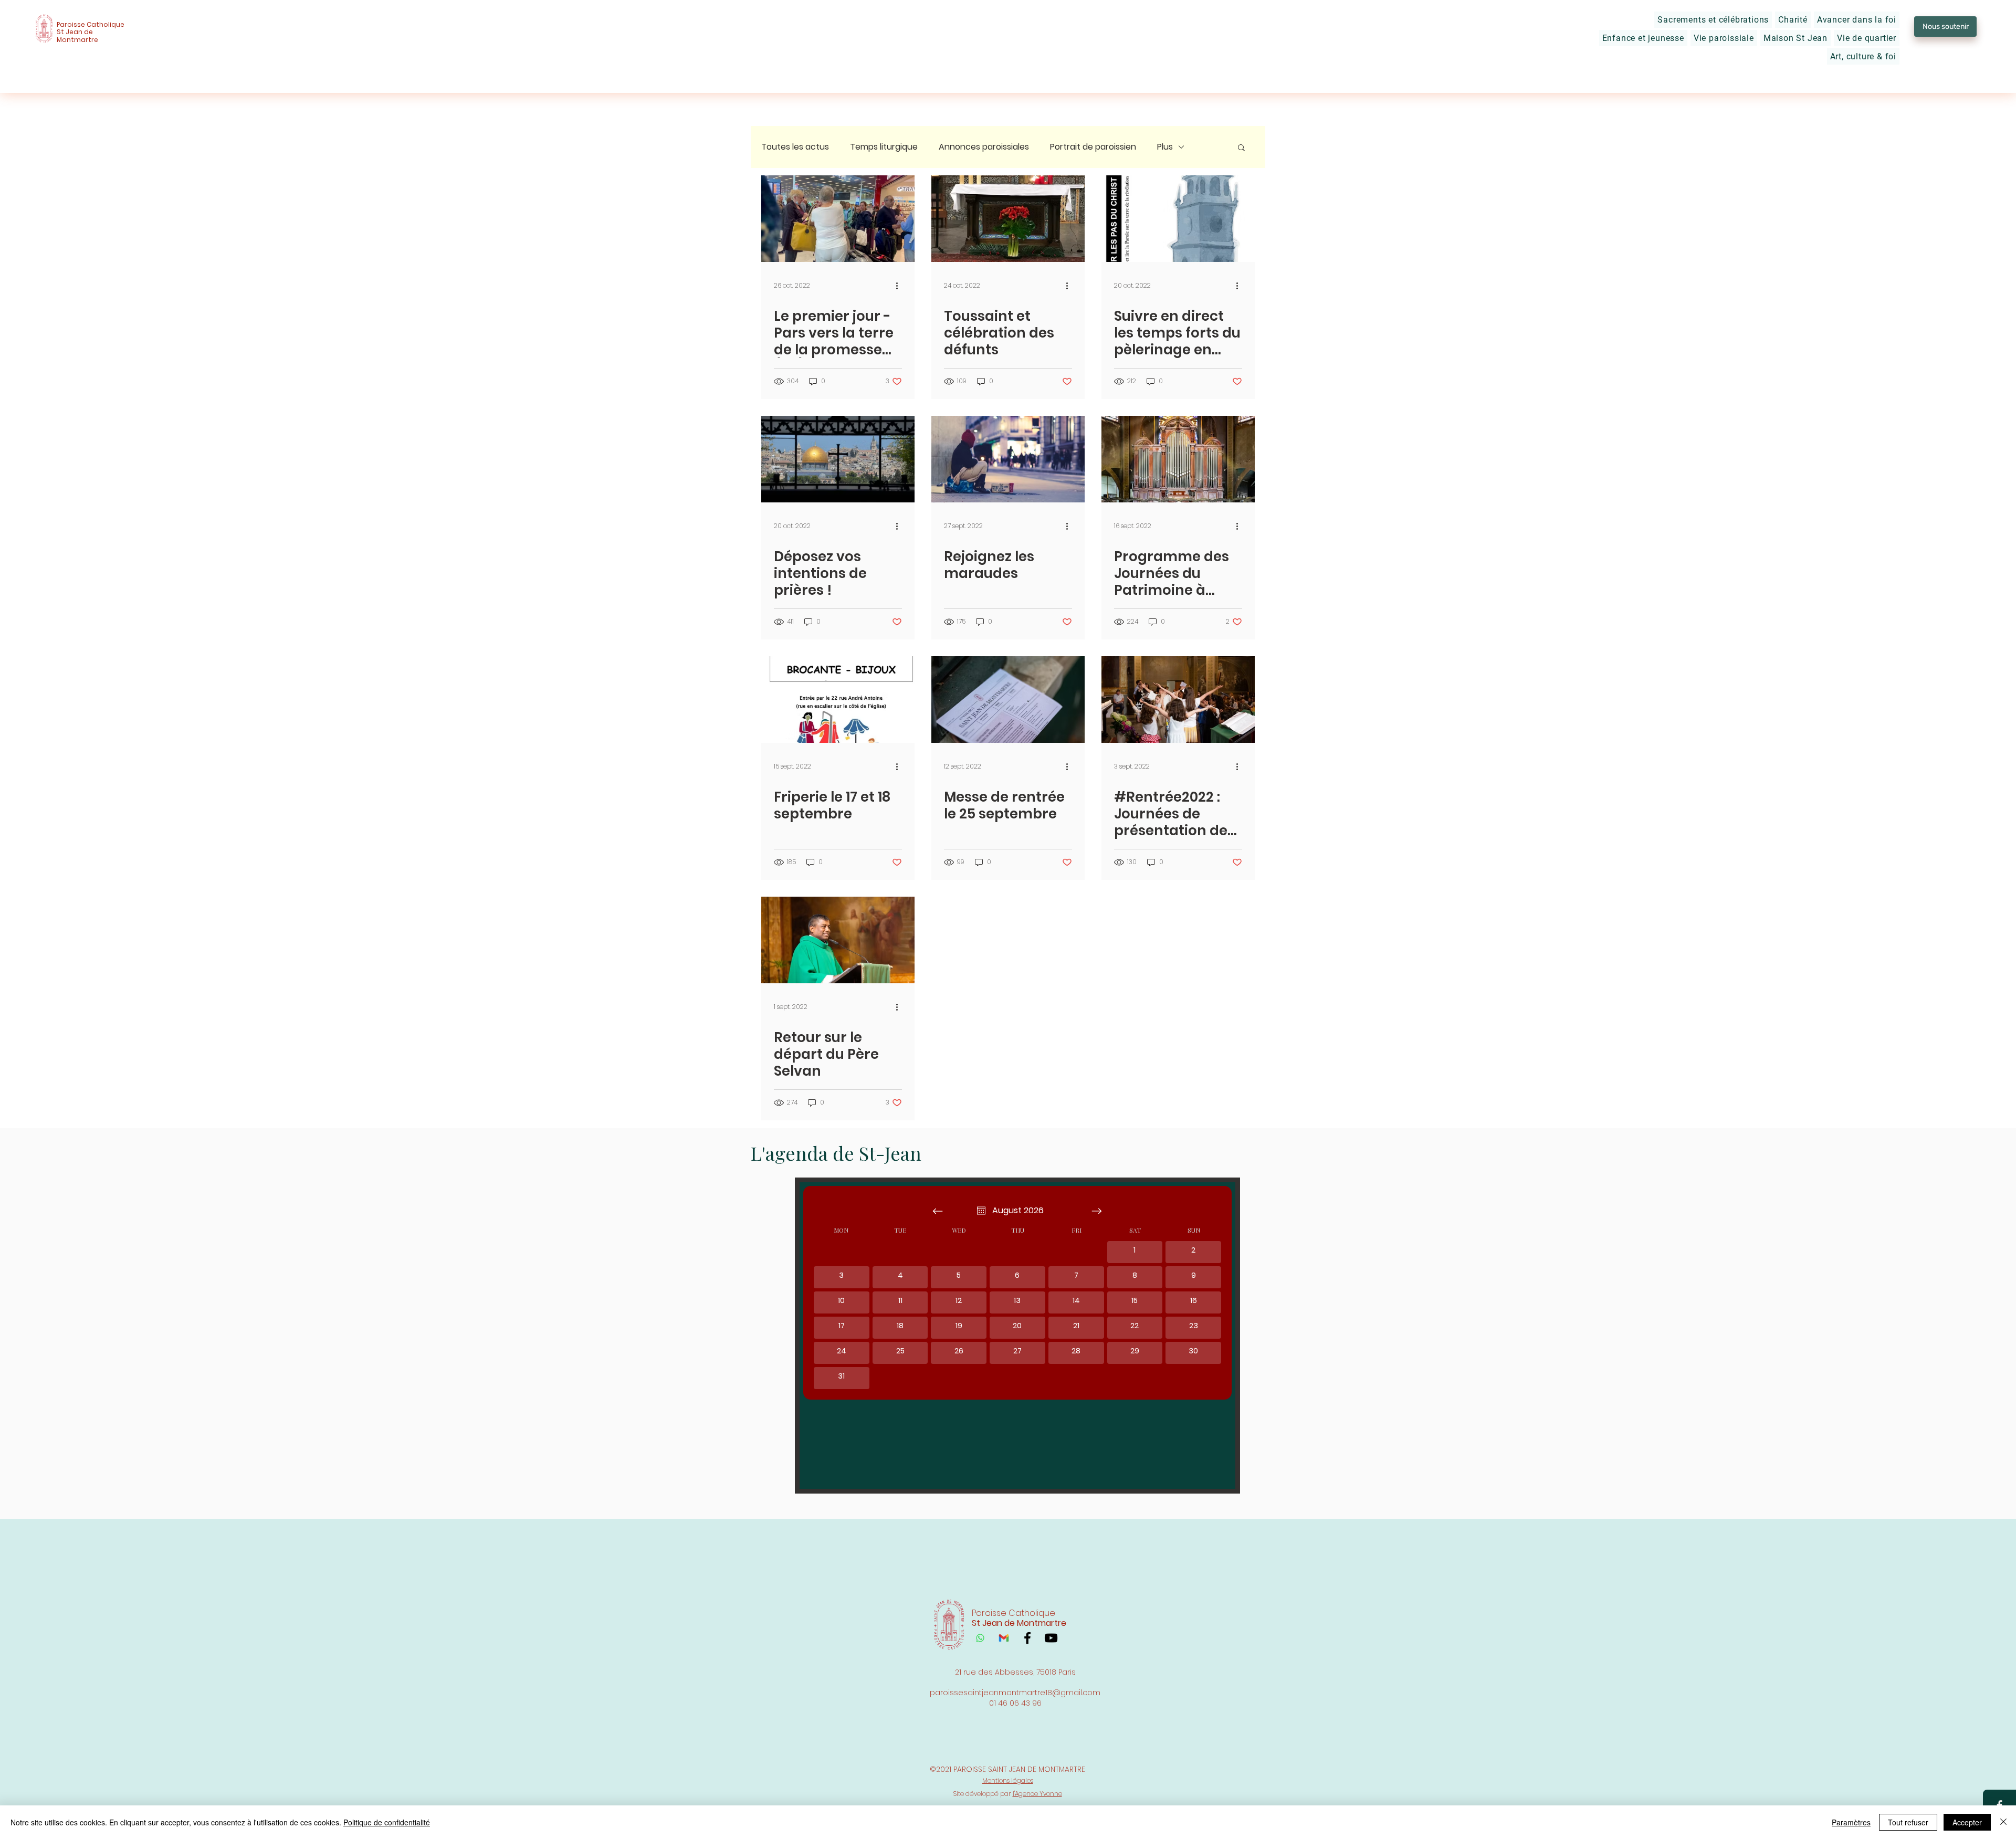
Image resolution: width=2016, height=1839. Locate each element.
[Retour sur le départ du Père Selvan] (838, 940)
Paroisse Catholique (91, 24)
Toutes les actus (795, 147)
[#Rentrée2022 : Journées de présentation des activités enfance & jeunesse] (1178, 700)
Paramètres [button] (1851, 1822)
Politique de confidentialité (387, 1822)
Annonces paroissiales (984, 147)
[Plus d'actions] (900, 286)
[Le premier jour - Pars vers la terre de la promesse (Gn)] (838, 219)
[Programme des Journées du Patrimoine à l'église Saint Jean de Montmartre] (1178, 459)
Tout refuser (1908, 1822)
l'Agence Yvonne (1037, 1794)
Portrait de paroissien (1093, 147)
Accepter (1967, 1822)
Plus (1165, 147)
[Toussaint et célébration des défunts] (1008, 219)
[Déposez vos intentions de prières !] (838, 459)
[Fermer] (2003, 1822)
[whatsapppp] (980, 1638)
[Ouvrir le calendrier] (981, 1211)
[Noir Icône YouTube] (1051, 1638)
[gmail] (1004, 1638)
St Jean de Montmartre (77, 35)
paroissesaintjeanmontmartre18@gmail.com (1015, 1693)
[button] (1713, 20)
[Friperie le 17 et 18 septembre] (838, 700)
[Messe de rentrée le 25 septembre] (1008, 700)
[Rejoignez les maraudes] (1008, 459)
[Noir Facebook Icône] (1027, 1638)
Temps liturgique (884, 147)
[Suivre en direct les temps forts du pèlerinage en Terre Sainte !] (1178, 219)
